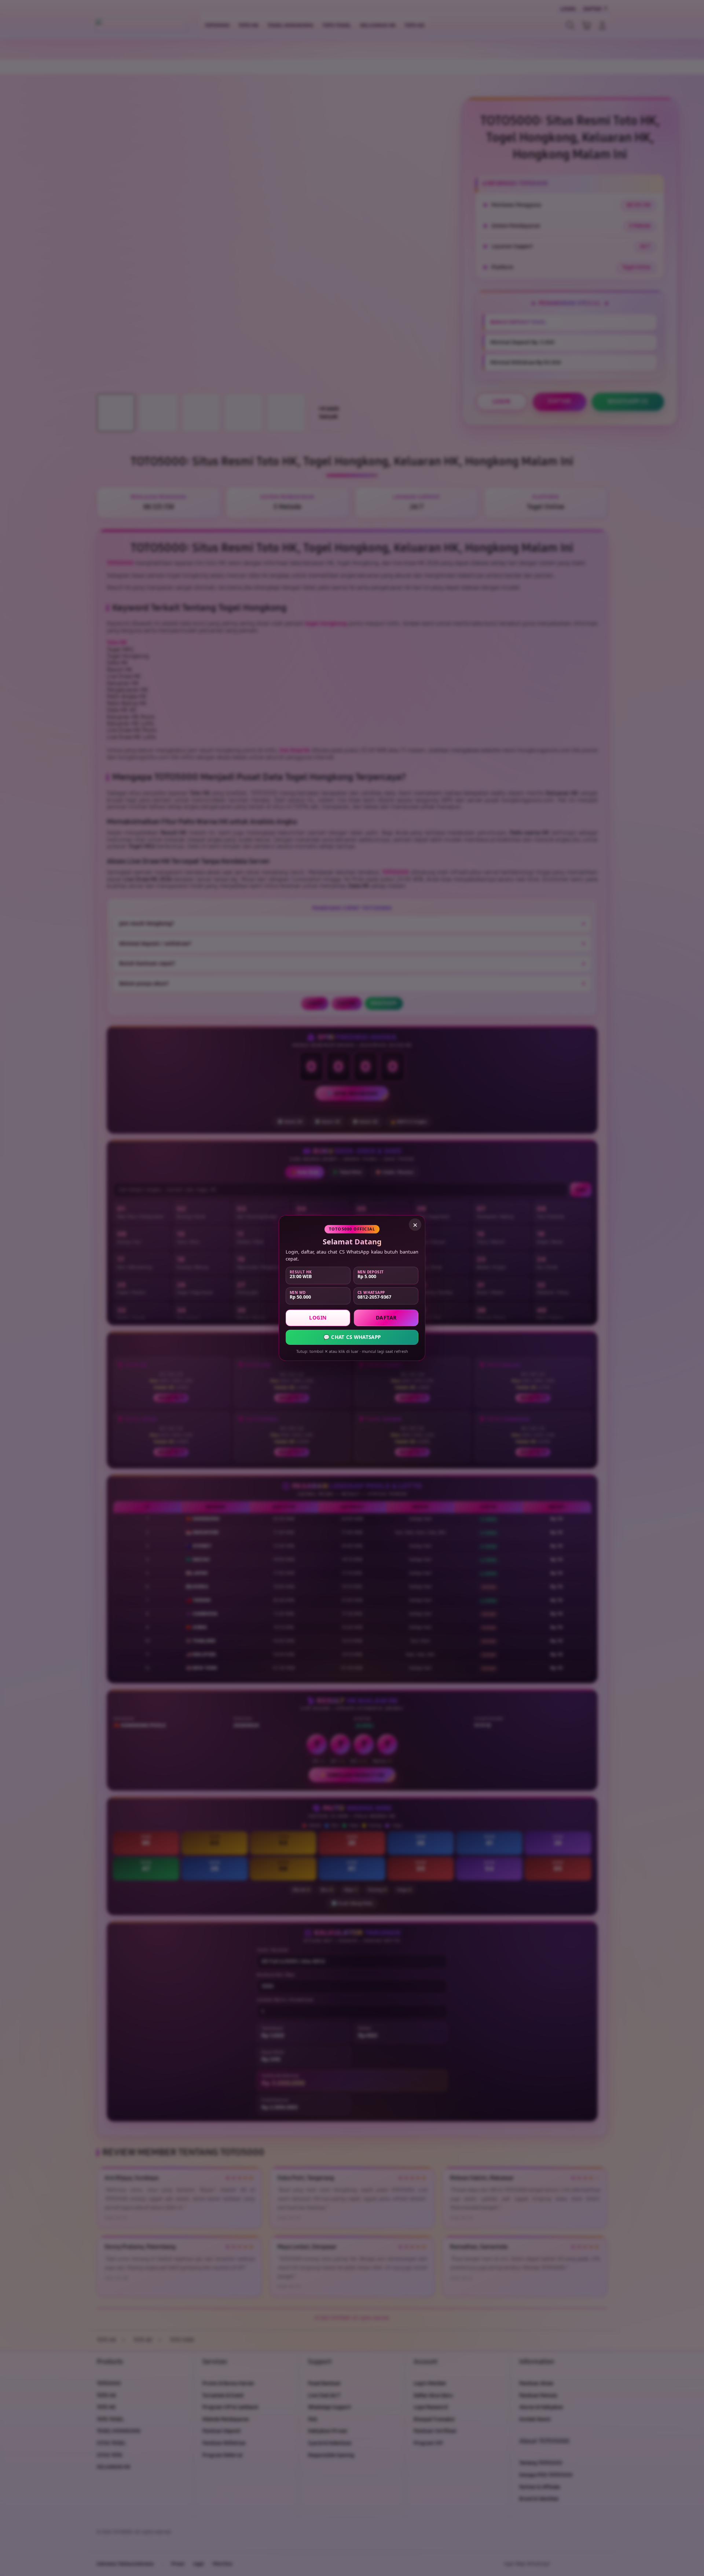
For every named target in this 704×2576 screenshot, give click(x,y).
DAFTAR (386, 1317)
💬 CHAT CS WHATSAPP (352, 1337)
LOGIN (318, 1317)
